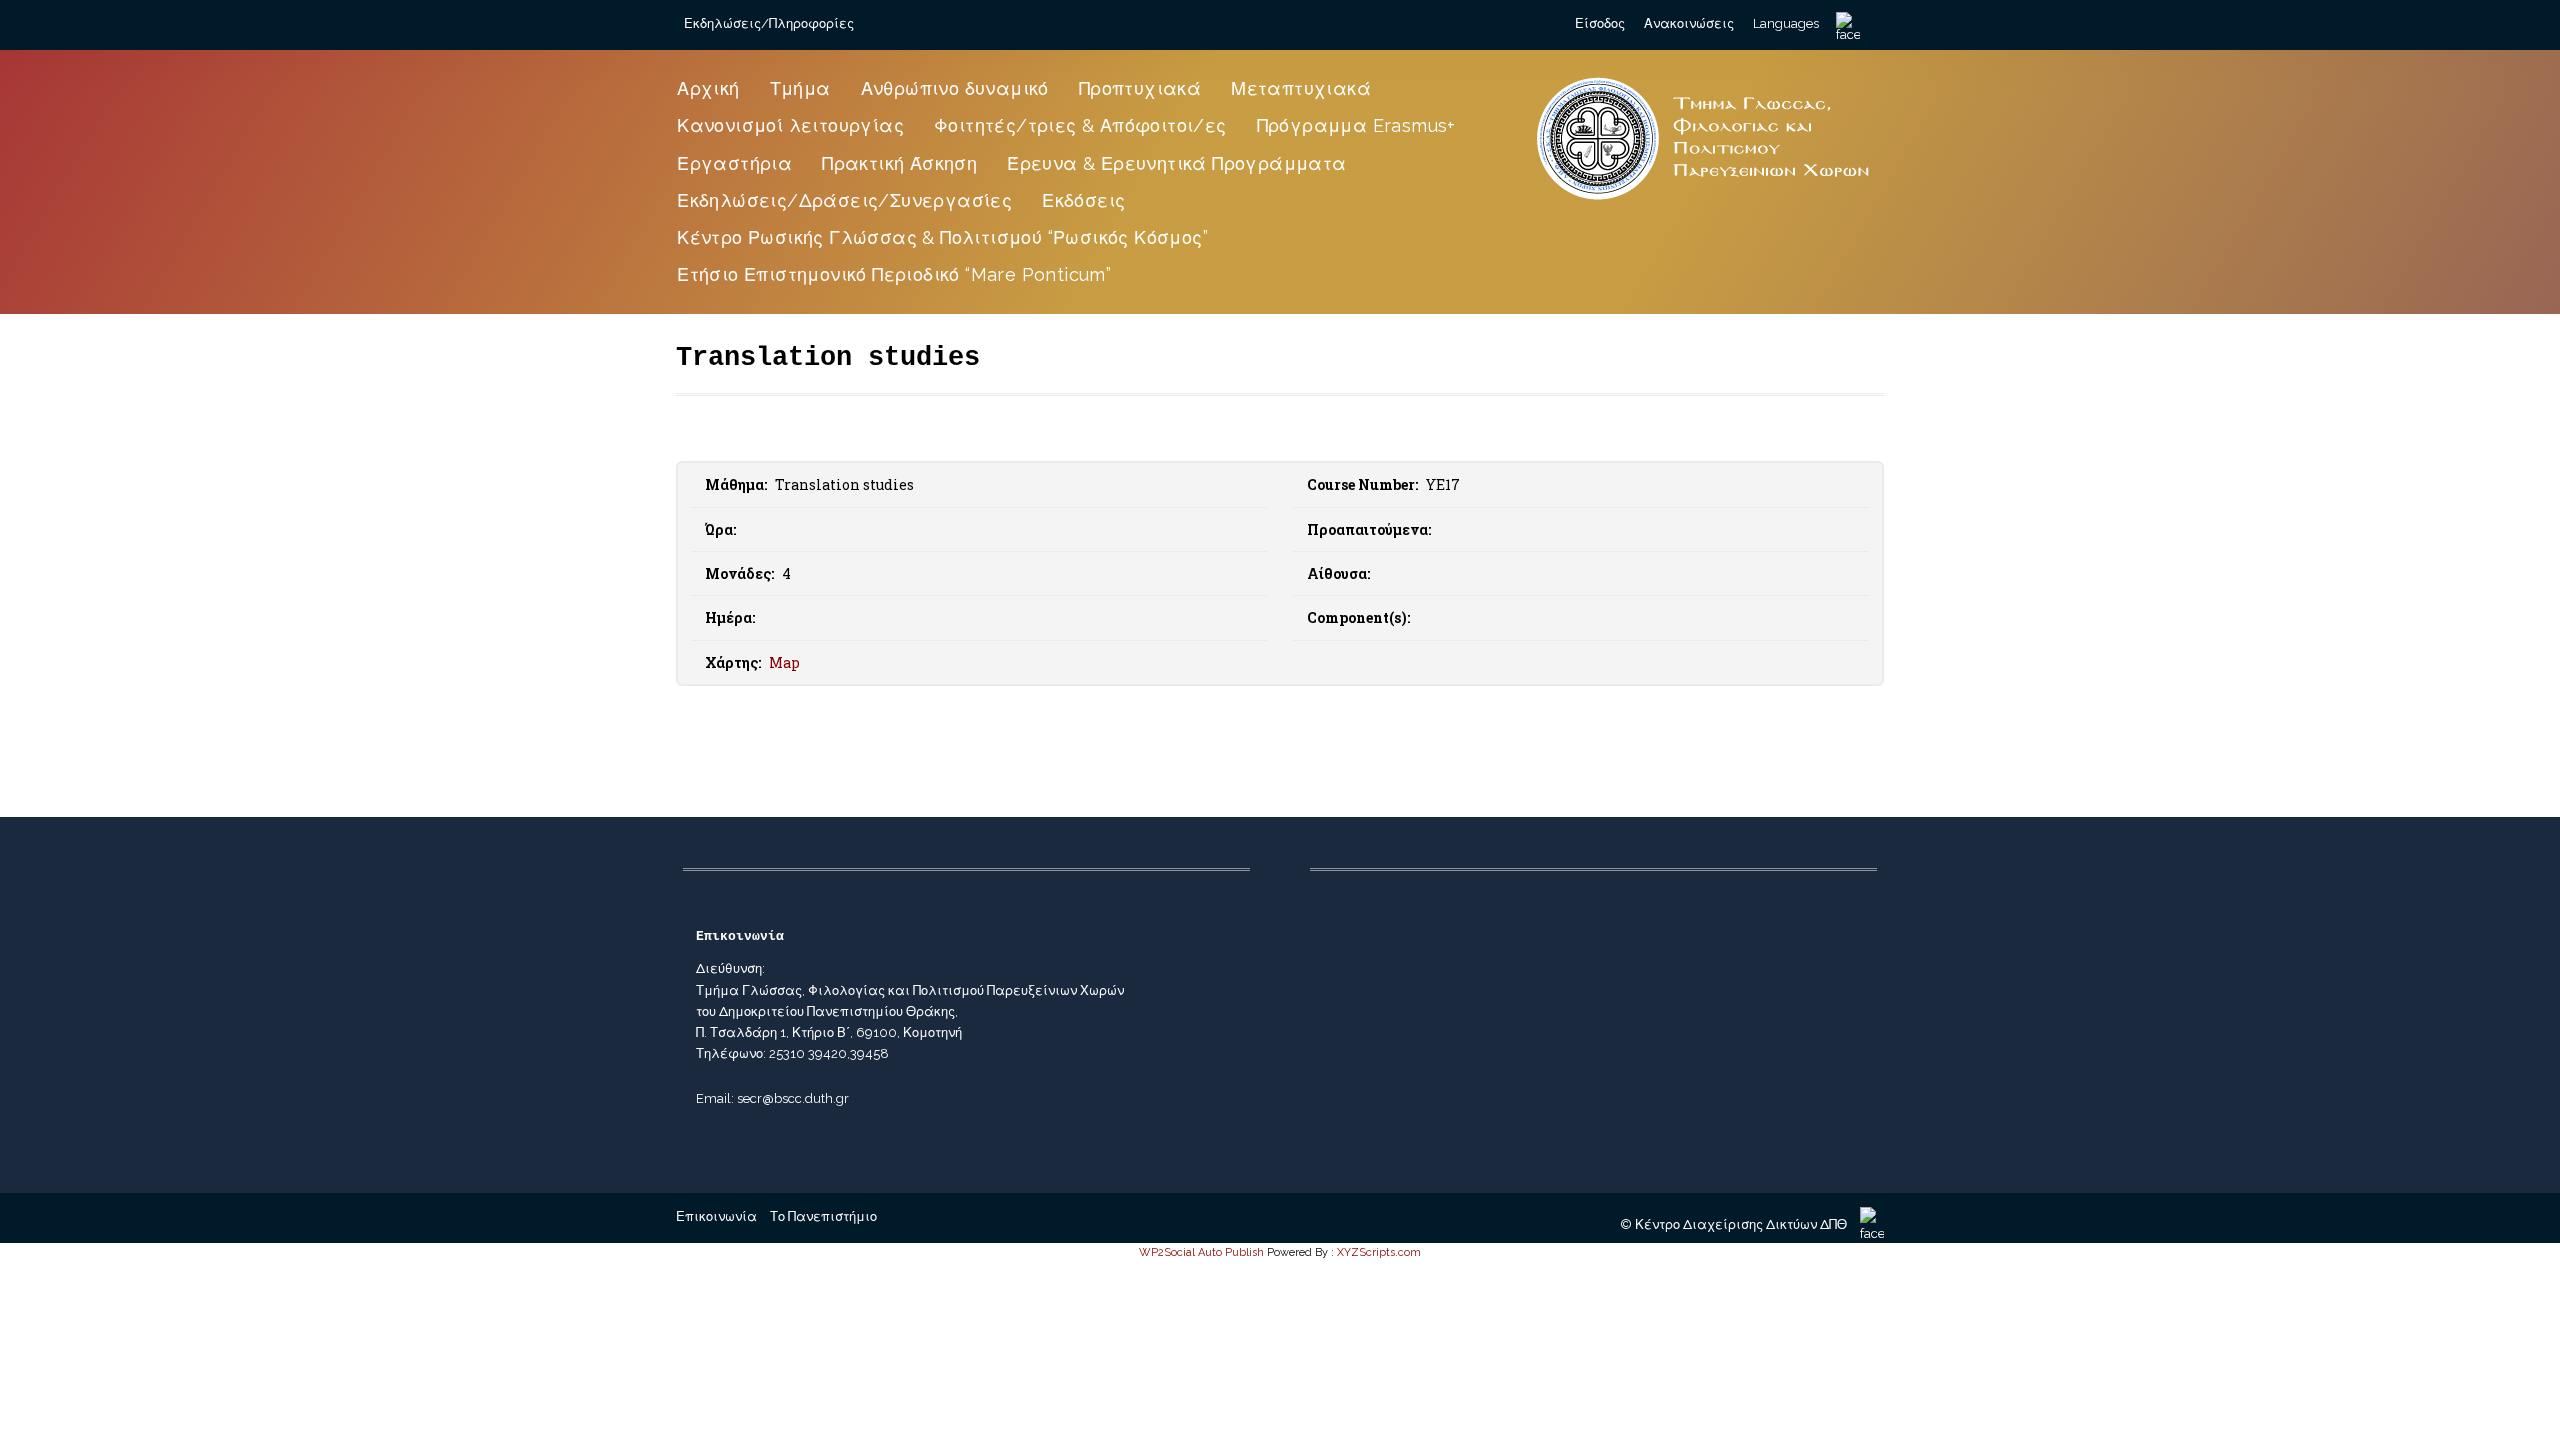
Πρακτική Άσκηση (899, 163)
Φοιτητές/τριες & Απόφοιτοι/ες (1080, 125)
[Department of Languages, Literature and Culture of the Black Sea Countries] (1704, 202)
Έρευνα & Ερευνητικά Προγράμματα (1176, 163)
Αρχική (708, 88)
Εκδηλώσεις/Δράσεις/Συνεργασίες (844, 200)
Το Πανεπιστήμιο (823, 1216)
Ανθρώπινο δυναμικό (955, 88)
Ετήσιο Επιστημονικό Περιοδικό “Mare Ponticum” (894, 274)
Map (784, 662)
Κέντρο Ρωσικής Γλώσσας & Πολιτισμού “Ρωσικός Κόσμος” (942, 237)
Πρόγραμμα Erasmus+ (1356, 125)
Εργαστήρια (734, 163)
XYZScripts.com (1379, 1252)
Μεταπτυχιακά (1301, 88)
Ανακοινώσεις (1689, 23)
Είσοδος (1600, 23)
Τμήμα (800, 88)
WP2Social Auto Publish (1201, 1252)
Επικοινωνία (716, 1216)
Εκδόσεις (1083, 200)
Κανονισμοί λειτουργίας (790, 125)
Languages (1786, 23)
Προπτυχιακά (1140, 88)
